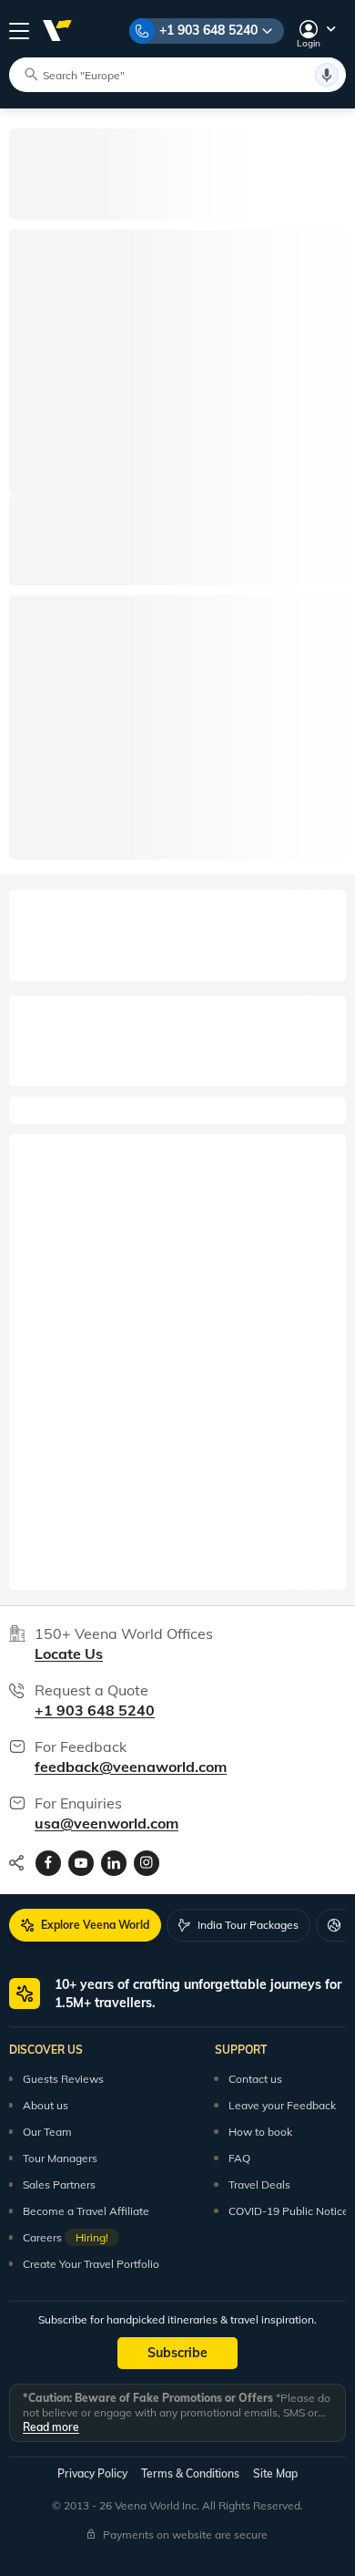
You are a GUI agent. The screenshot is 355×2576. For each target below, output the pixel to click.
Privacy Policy (92, 2473)
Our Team (47, 2132)
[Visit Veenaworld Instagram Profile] (147, 1863)
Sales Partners (59, 2184)
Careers (66, 2237)
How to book (260, 2132)
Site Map (275, 2473)
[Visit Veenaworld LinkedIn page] (114, 1863)
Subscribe (177, 2353)
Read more (51, 2427)
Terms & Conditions (190, 2473)
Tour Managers (60, 2158)
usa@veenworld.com (106, 1823)
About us (46, 2105)
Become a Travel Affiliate (86, 2211)
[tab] (85, 1925)
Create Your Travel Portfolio (91, 2264)
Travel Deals (259, 2184)
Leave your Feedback (282, 2105)
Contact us (255, 2079)
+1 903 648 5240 (208, 30)
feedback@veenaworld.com (131, 1767)
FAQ (239, 2158)
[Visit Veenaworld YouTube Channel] (81, 1863)
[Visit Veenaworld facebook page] (48, 1863)
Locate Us (69, 1654)
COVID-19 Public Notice (289, 2211)
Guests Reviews (63, 2079)
